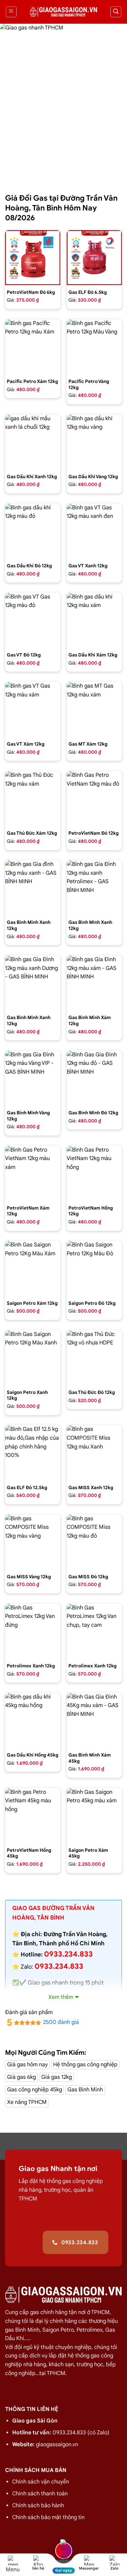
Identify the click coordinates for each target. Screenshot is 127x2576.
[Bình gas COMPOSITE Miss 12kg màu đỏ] (94, 1542)
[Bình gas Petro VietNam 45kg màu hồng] (33, 1816)
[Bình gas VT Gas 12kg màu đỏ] (33, 620)
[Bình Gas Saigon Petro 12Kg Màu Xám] (33, 1268)
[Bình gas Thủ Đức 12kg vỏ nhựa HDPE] (94, 1358)
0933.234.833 (59, 1966)
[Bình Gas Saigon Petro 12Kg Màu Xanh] (33, 1358)
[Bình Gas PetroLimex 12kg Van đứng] (33, 1631)
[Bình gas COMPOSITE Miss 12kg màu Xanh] (94, 1453)
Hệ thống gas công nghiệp (85, 2065)
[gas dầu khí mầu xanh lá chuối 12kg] (33, 442)
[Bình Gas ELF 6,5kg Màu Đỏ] (94, 258)
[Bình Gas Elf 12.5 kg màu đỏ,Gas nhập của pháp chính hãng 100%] (33, 1453)
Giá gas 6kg (22, 2077)
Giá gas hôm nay (27, 2065)
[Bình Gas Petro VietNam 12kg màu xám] (33, 1173)
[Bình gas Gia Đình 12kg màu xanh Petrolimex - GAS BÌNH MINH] (94, 888)
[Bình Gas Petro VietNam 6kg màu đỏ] (33, 258)
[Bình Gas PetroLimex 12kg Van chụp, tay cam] (94, 1631)
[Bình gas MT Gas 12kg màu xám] (94, 709)
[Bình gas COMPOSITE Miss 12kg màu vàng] (33, 1542)
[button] (11, 12)
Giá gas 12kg (57, 2077)
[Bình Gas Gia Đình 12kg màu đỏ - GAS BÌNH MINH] (94, 1078)
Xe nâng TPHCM (27, 2102)
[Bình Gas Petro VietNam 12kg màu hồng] (94, 1173)
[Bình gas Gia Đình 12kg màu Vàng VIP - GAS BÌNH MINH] (33, 1078)
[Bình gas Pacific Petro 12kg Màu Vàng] (94, 347)
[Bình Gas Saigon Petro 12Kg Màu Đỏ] (94, 1268)
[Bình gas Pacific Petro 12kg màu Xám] (33, 347)
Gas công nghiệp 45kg (35, 2090)
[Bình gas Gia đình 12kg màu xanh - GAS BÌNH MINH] (33, 888)
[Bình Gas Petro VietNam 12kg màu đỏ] (94, 799)
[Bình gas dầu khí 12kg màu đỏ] (33, 531)
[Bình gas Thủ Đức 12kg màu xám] (33, 799)
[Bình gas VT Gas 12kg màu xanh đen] (94, 531)
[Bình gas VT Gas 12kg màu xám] (33, 709)
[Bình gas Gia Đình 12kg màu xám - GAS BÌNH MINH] (94, 983)
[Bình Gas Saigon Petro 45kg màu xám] (94, 1816)
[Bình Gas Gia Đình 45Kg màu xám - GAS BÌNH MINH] (94, 1720)
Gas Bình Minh (85, 2090)
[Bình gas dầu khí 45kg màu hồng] (33, 1720)
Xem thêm (61, 1997)
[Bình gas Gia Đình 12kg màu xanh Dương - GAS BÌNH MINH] (33, 983)
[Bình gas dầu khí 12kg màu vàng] (94, 442)
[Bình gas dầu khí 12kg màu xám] (94, 620)
